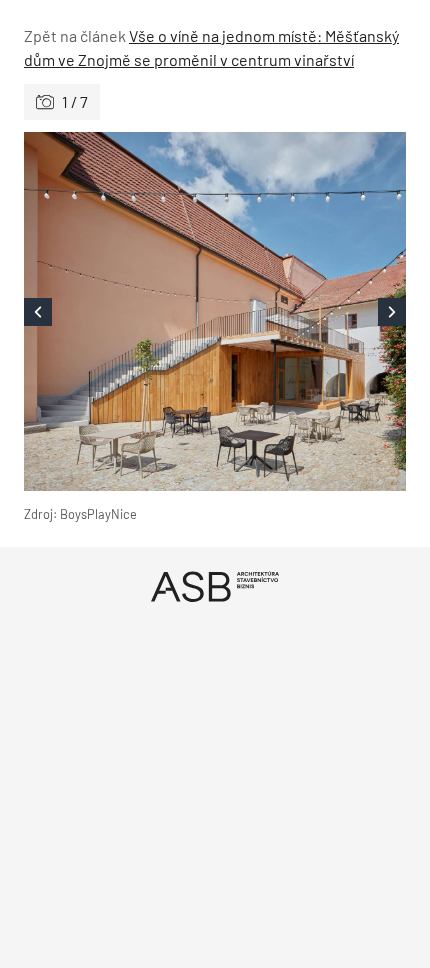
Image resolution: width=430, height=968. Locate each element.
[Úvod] (215, 586)
